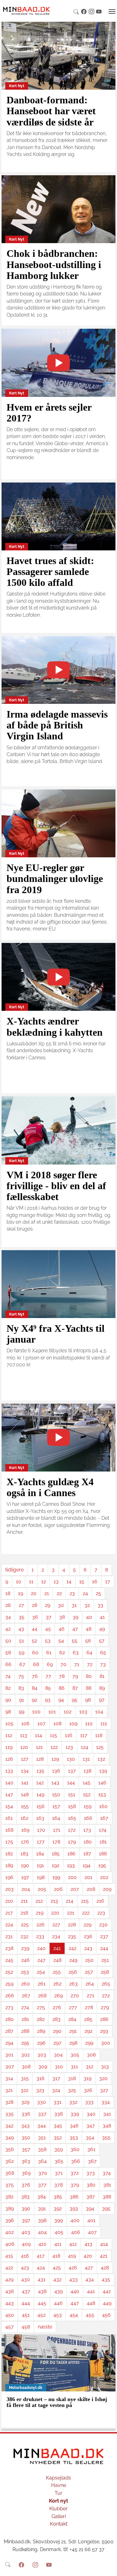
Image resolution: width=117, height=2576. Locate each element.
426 (73, 2268)
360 (75, 2149)
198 (41, 1877)
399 (58, 2220)
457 (10, 2327)
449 (107, 2303)
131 (86, 1759)
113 (24, 1735)
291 (73, 2031)
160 (103, 1806)
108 (57, 1724)
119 (9, 1747)
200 (72, 1877)
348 (107, 2126)
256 (73, 1972)
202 (104, 1877)
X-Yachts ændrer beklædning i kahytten (55, 1027)
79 (75, 1676)
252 (9, 1972)
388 (107, 2197)
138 (88, 1771)
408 (10, 2244)
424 (41, 2268)
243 (88, 1948)
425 (57, 2268)
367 (92, 2161)
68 (36, 1664)
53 (48, 1641)
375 (10, 2185)
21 (47, 1593)
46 (62, 1629)
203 (10, 1889)
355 (106, 2138)
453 (58, 2315)
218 (24, 1913)
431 (42, 2279)
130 (71, 1759)
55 (75, 1641)
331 (58, 2102)
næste (45, 2327)
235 (72, 1936)
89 (102, 1688)
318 (72, 2078)
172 (72, 1830)
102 (68, 1712)
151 (72, 1794)
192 (56, 1865)
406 (76, 2232)
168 (9, 1830)
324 (56, 2090)
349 (10, 2138)
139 (103, 1771)
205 (42, 1889)
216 (100, 1901)
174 (103, 1830)
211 (24, 1901)
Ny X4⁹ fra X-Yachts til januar (56, 1334)
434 (90, 2279)
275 (41, 2007)
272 (106, 1996)
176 (25, 1842)
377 (42, 2185)
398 (42, 2220)
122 (54, 1747)
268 (42, 1996)
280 (10, 2019)
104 (99, 1712)
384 (42, 2197)
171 (57, 1830)
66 (8, 1664)
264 (90, 1984)
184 (40, 1854)
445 (42, 2303)
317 (56, 2078)
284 (72, 2019)
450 (10, 2315)
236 (88, 1936)
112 (9, 1735)
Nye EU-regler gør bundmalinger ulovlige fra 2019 (55, 878)
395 (106, 2209)
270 (75, 1996)
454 (74, 2315)
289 (41, 2031)
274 (25, 2007)
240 (41, 1948)
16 (95, 1582)
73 (103, 1664)
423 (25, 2268)
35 (22, 1617)
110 (89, 1724)
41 (102, 1617)
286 (104, 2019)
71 (77, 1664)
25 (98, 1593)
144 (71, 1783)
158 (72, 1806)
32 (87, 1605)
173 (87, 1830)
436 (10, 2291)
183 (24, 1854)
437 (26, 2291)
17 (108, 1582)
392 (58, 2209)
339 (75, 2114)
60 (35, 1653)
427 (89, 2268)
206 (58, 1889)
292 (88, 2031)
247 (41, 1960)
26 (8, 1605)
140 (9, 1783)
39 (76, 1617)
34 (8, 1617)
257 (89, 1972)
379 (75, 2185)
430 (26, 2279)
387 (91, 2197)
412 (73, 2244)
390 (26, 2209)
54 (61, 1641)
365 (59, 2161)
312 (90, 2067)
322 (24, 2090)
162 (24, 1818)
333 (89, 2102)
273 (9, 2007)
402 (10, 2232)
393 (74, 2209)
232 (24, 1936)
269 (58, 1996)
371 (59, 2173)
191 (40, 1865)
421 (104, 2256)
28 (34, 1605)
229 (88, 1925)
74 (8, 1676)
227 (56, 1925)
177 (41, 1842)
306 (92, 2055)
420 (88, 2256)
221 (71, 1913)
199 (56, 1877)
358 (42, 2149)
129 (55, 1759)
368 (10, 2173)
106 (25, 1724)
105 (9, 1724)
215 (85, 1901)
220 (55, 1913)
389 (10, 2209)
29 (48, 1605)
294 (9, 2043)
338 (58, 2114)
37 (49, 1617)
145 (87, 1783)
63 (76, 1653)
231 (9, 1936)
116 (69, 1735)
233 (40, 1936)
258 (105, 1972)
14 (69, 1582)
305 (75, 2055)
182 (9, 1854)
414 (104, 2244)
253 (25, 1972)
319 (88, 2078)
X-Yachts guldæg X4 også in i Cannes (50, 1487)
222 (86, 1913)
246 (25, 1960)
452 (41, 2315)
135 (40, 1771)
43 (21, 1629)
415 (9, 2256)
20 (34, 1593)
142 (40, 1783)
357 (26, 2149)
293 (104, 2031)
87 (75, 1688)
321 (9, 2090)
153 (102, 1794)
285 (88, 2019)
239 (25, 1948)
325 (72, 2090)
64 (89, 1653)
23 (72, 1593)
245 (9, 1960)
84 (35, 1688)
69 (50, 1664)
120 (24, 1747)
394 (90, 2209)
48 (89, 1629)
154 (9, 1806)
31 (74, 1605)
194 (87, 1865)
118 (99, 1735)
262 (57, 1984)
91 (22, 1700)
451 (26, 2315)
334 (106, 2102)
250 (89, 1960)
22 (59, 1593)
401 (91, 2220)
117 (84, 1735)
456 (106, 2315)
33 (100, 1605)
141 (25, 1783)
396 (10, 2220)
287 (9, 2031)
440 (75, 2291)
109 (73, 1724)
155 (25, 1806)
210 (9, 1901)
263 (73, 1984)
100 (36, 1712)
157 (56, 1806)
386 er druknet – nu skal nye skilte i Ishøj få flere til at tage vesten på (57, 2402)
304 (58, 2055)
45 (48, 1629)
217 (9, 1913)
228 (72, 1925)
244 (104, 1948)
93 (48, 1700)
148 (25, 1794)
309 (43, 2067)
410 (42, 2244)
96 (88, 1700)
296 (41, 2043)
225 (25, 1925)
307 (10, 2067)
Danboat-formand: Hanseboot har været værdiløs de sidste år (51, 111)
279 (105, 2007)
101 (52, 1712)
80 (89, 1676)
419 (72, 2256)
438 (42, 2291)
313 (105, 2067)
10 (19, 1582)
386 (74, 2197)
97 (102, 1700)
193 (71, 1865)
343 (25, 2126)
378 (58, 2185)
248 (57, 1960)
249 (73, 1960)
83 (21, 1688)
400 (75, 2220)
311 (74, 2067)
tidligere (15, 1570)
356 (10, 2149)
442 (107, 2291)
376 (26, 2185)
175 (9, 1842)
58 (8, 1653)
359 (58, 2149)
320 (103, 2078)
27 (21, 1605)
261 (42, 1984)
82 (8, 1688)
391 (42, 2209)
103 (83, 1712)
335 (10, 2114)
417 (41, 2256)
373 (91, 2173)
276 (57, 2007)
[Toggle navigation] (112, 12)
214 (70, 1901)
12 (44, 1582)
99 (22, 1712)
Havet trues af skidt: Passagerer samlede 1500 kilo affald (50, 572)
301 (9, 2055)
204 (26, 1889)
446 (58, 2303)
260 (26, 1984)
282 (41, 2019)
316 (41, 2078)
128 (40, 1759)
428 (105, 2268)
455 (90, 2315)
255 (57, 1972)
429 (9, 2279)
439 (58, 2291)
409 (26, 2244)
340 (91, 2114)
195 (102, 1865)
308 (26, 2067)
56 (88, 1641)
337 (42, 2114)
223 (101, 1913)
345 (58, 2126)
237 (104, 1936)
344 (42, 2126)
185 (56, 1854)
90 (8, 1700)
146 (102, 1783)
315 (25, 2078)
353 (74, 2138)
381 (107, 2185)
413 (88, 2244)
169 (25, 1830)
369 (26, 2173)
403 (26, 2232)
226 (41, 1925)
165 (72, 1818)
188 (103, 1854)
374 (107, 2173)
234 (56, 1936)
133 (9, 1771)
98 (8, 1712)
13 (56, 1582)
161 (9, 1818)
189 (9, 1865)
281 (25, 2019)
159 (88, 1806)
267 (26, 1996)
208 (91, 1889)
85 (48, 1688)
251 (105, 1960)
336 (26, 2114)
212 (39, 1901)
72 (90, 1664)
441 (91, 2291)
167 (104, 1818)
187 (87, 1854)
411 (58, 2244)
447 (75, 2303)
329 (25, 2102)
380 (91, 2185)
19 (21, 1593)
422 (9, 2268)
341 (107, 2114)
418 (56, 2256)
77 (48, 1676)
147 (9, 1794)
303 (42, 2055)
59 (22, 1653)
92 (34, 1700)
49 (102, 1629)
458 (26, 2327)
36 (35, 1617)
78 (62, 1676)
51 (22, 1641)
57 (102, 1641)
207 (75, 1889)
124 (85, 1747)
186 (71, 1854)
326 (88, 2090)
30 (61, 1605)
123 (69, 1747)
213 (54, 1901)
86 (62, 1688)
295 (25, 2043)
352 (58, 2138)
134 (25, 1771)
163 (40, 1818)
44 (35, 1629)
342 (9, 2126)
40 (89, 1617)
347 (91, 2126)
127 (25, 1759)
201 (88, 1877)
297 (57, 2043)
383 (25, 2197)
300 (106, 2043)
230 (103, 1925)
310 (59, 2067)
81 (102, 1676)
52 (34, 1641)
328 (9, 2102)
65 (103, 1653)
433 (73, 2279)
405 (59, 2232)
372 (75, 2173)
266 (10, 1996)
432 (57, 2279)
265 (106, 1984)
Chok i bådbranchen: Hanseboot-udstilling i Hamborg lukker (54, 264)
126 (9, 1759)
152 (87, 1794)
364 (42, 2161)
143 (55, 1783)
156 (41, 1806)
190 (25, 1865)
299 (89, 2043)
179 (72, 1842)
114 (39, 1735)
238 (9, 1948)
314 (9, 2078)
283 (56, 2019)
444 (26, 2303)
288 (25, 2031)
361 (91, 2149)
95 (75, 1700)
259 (9, 1984)
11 (31, 1582)
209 (107, 1889)
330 (41, 2102)
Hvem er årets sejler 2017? (49, 413)
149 (40, 1794)
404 (42, 2232)
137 (72, 1771)
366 (76, 2161)
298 (73, 2043)
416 (25, 2256)
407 (92, 2232)
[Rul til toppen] (108, 2567)
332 (73, 2102)
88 (89, 1688)
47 (75, 1629)
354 (90, 2138)
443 (10, 2303)
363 (26, 2161)
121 (39, 1747)
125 (100, 1747)
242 (73, 1948)
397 (26, 2220)
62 (62, 1653)
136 (56, 1771)
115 (54, 1735)
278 (89, 2007)
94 (61, 1700)
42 (8, 1629)
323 (40, 2090)
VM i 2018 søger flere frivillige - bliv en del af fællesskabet (56, 1186)
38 (62, 1617)
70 (63, 1664)
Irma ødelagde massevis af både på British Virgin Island (57, 725)
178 (56, 1842)
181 (103, 1842)
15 (82, 1582)
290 (57, 2031)
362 (10, 2161)
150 (56, 1794)
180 (88, 1842)
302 (25, 2055)
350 (26, 2138)
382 (9, 2197)
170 (41, 1830)
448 (91, 2303)
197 (25, 1877)
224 (9, 1925)
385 (58, 2197)
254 (41, 1972)
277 (73, 2007)
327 (104, 2090)
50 (8, 1641)
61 (49, 1653)
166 (88, 1818)
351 (42, 2138)
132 (101, 1759)
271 (90, 1996)
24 (85, 1593)
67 (22, 1664)
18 (8, 1593)
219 (40, 1913)
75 (21, 1676)
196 (9, 1877)
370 (43, 2173)
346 (74, 2126)
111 (104, 1724)
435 (106, 2279)
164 (56, 1818)
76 (35, 1676)
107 (41, 1724)
